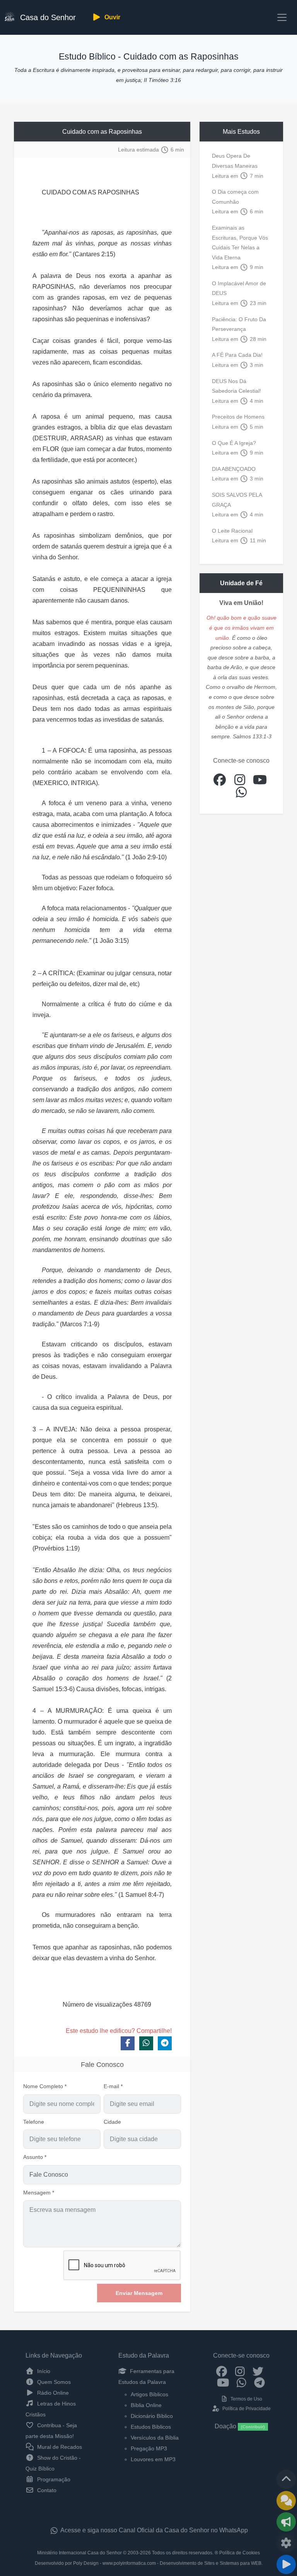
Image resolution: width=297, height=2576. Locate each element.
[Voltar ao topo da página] (286, 2479)
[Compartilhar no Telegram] (165, 2043)
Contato (46, 2490)
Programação (53, 2479)
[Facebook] (222, 2371)
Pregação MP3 (149, 2448)
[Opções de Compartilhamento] (286, 2522)
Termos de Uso (246, 2399)
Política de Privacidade (246, 2409)
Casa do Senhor (47, 17)
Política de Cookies (240, 2553)
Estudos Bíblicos (151, 2427)
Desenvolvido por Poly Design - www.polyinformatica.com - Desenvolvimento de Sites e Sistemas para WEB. (149, 2563)
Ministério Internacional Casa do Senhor (79, 2553)
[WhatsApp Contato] (242, 2382)
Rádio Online (52, 2393)
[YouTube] (223, 2382)
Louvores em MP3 (153, 2459)
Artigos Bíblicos (149, 2394)
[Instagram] (240, 2371)
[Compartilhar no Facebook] (128, 2043)
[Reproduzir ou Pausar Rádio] (286, 2564)
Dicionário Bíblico (152, 2416)
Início (43, 2371)
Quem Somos (53, 2382)
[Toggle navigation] (282, 17)
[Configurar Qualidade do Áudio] (286, 2543)
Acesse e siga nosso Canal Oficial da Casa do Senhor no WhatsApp (154, 2530)
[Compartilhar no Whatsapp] (146, 2043)
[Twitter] (258, 2371)
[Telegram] (260, 2382)
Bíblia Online (146, 2405)
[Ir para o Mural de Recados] (286, 2501)
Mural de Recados (59, 2447)
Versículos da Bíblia (155, 2438)
